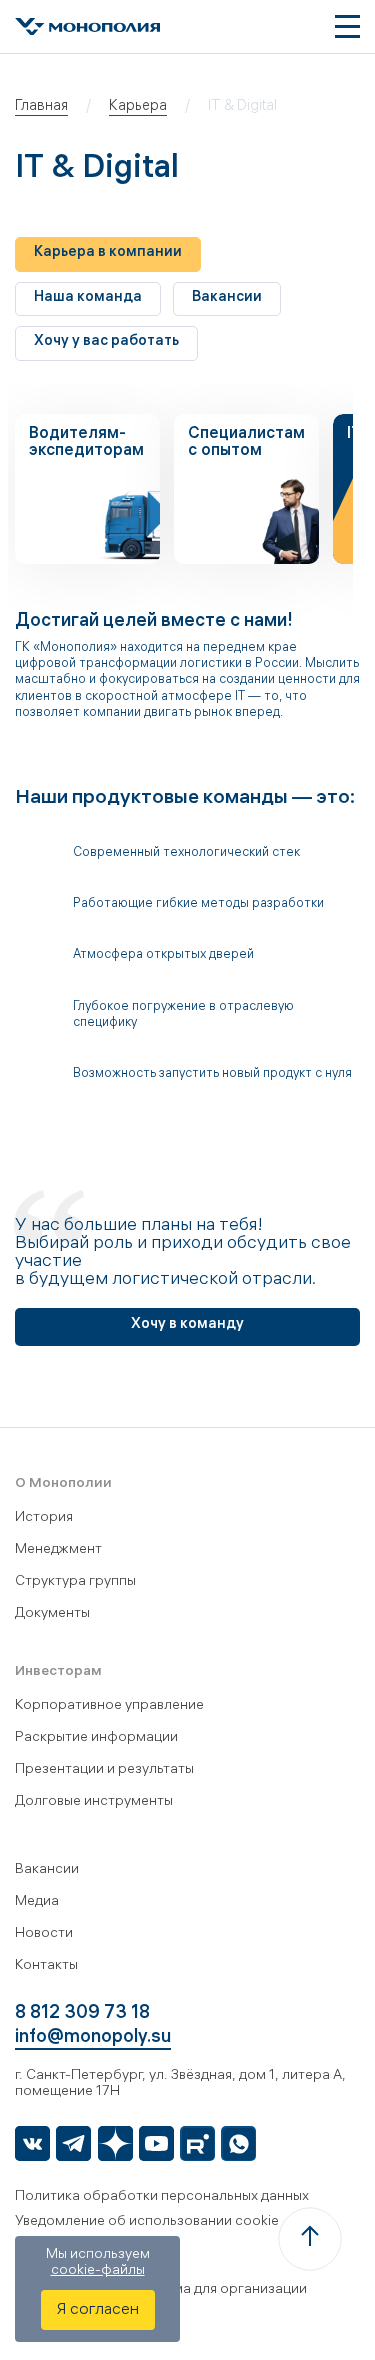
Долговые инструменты (94, 1802)
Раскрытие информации (96, 1738)
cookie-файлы (98, 2271)
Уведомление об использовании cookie (147, 2222)
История (44, 1518)
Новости (44, 1934)
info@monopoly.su (93, 2038)
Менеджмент (58, 1550)
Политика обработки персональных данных (162, 2197)
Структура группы (75, 1582)
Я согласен (98, 2310)
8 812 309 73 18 (82, 2014)
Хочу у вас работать (106, 342)
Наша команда (88, 298)
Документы (52, 1614)
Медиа (37, 1902)
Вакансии (227, 298)
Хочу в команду (187, 1325)
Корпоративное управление (109, 1706)
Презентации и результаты (104, 1770)
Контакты (46, 1966)
